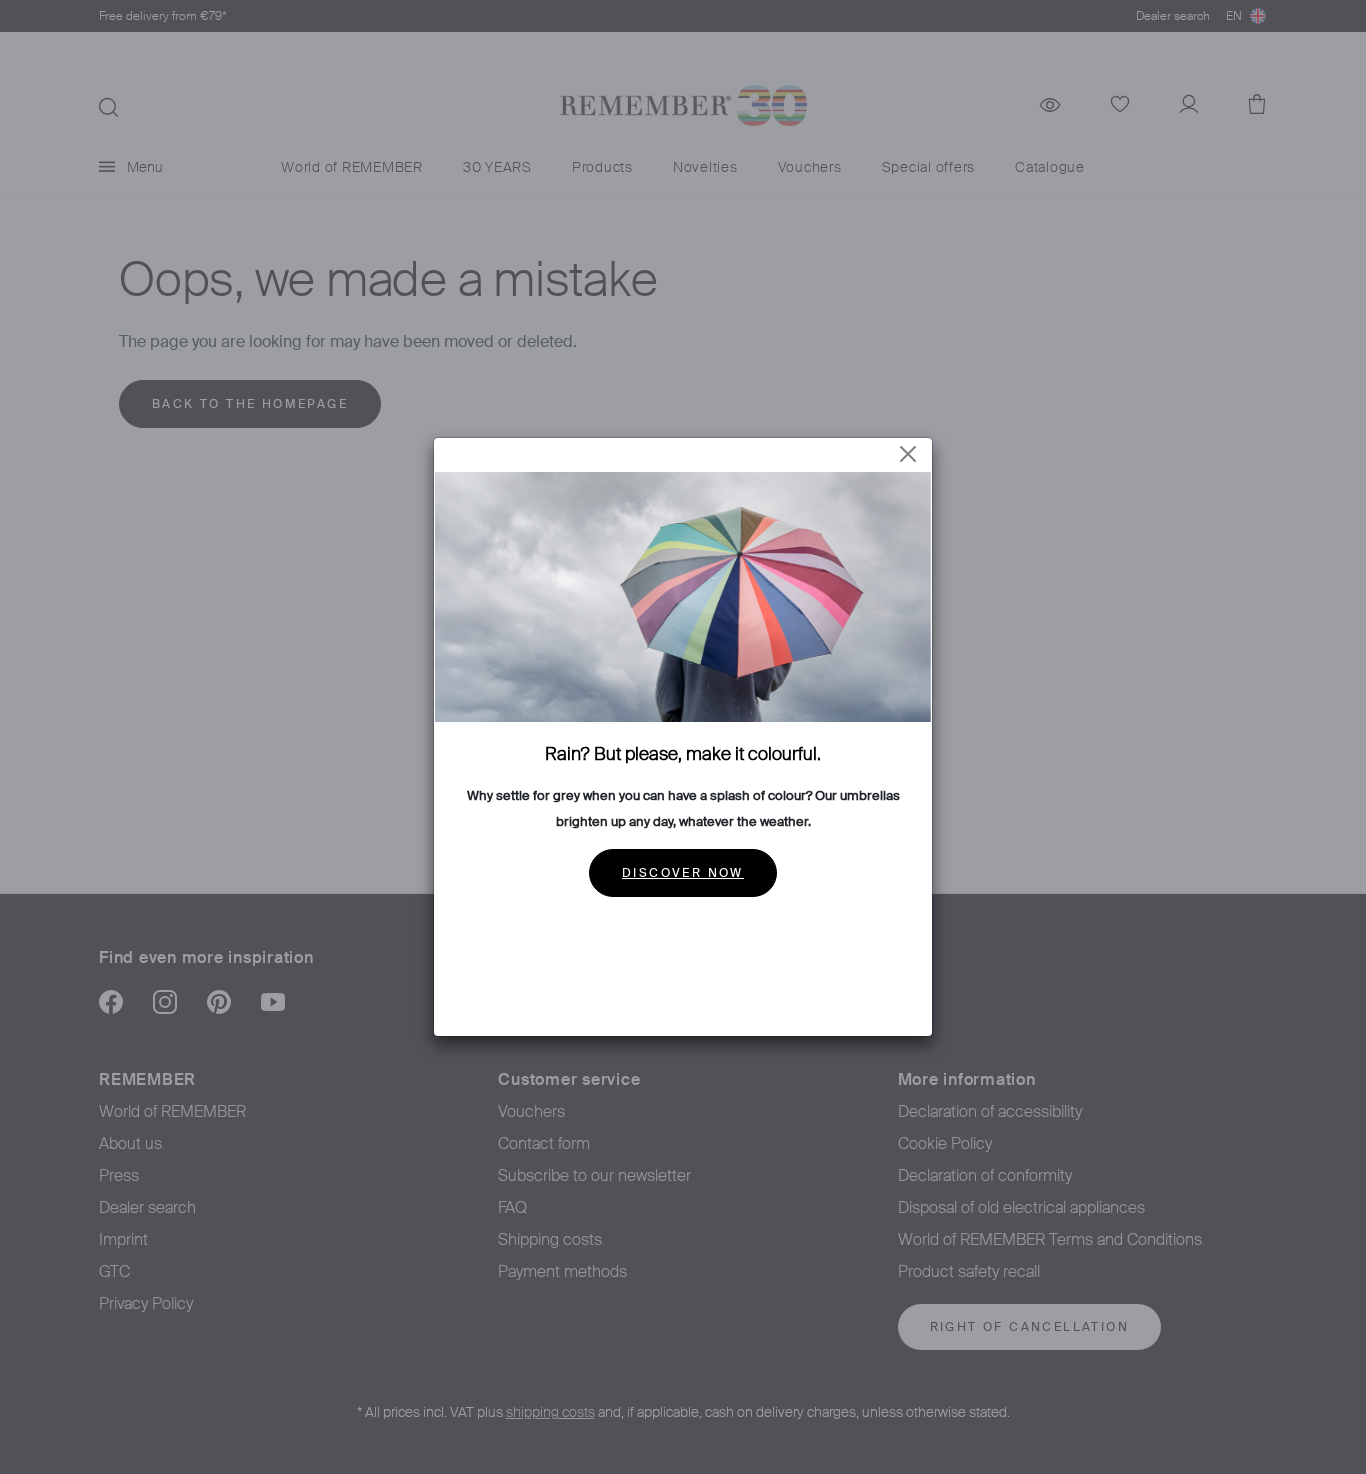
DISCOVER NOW (683, 873)
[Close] (908, 454)
